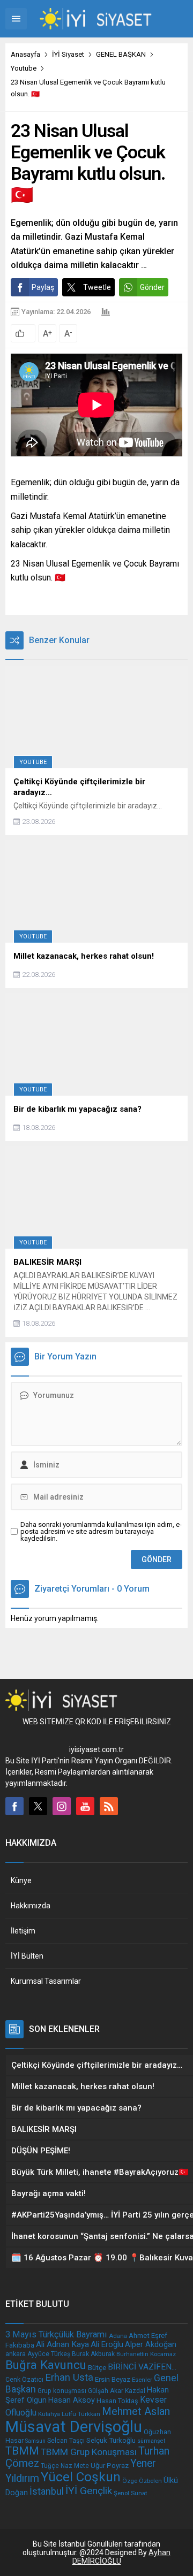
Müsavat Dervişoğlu (74, 2427)
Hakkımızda (31, 1906)
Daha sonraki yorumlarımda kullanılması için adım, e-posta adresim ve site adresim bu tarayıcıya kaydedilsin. (101, 1531)
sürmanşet (151, 2441)
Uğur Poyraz (110, 2466)
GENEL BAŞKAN (121, 54)
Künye (21, 1881)
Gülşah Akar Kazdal (117, 2391)
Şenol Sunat (130, 2493)
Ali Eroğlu (107, 2344)
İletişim (23, 1931)
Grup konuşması (62, 2391)
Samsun (35, 2441)
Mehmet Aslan (136, 2411)
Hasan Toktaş (117, 2401)
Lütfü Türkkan (81, 2414)
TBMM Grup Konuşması (89, 2452)
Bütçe (97, 2367)
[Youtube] (85, 1806)
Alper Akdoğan (151, 2345)
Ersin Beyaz (113, 2379)
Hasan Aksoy (72, 2400)
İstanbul (47, 2491)
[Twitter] (38, 1806)
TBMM (22, 2451)
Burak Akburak (93, 2354)
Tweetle (97, 287)
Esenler (142, 2380)
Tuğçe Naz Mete (65, 2466)
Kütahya (49, 2414)
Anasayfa (25, 54)
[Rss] (109, 1806)
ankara (16, 2354)
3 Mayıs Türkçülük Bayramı (56, 2334)
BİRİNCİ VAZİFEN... (142, 2367)
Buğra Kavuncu (46, 2365)
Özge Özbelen (142, 2481)
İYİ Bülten (27, 1956)
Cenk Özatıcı (24, 2380)
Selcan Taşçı (66, 2441)
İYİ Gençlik (89, 2491)
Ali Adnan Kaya (62, 2344)
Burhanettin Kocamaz (146, 2354)
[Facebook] (14, 1806)
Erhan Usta (69, 2378)
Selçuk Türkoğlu (111, 2440)
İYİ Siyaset (68, 54)
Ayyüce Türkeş (49, 2354)
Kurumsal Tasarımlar (46, 1981)
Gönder (152, 287)
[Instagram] (62, 1806)
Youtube (24, 68)
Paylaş (43, 287)
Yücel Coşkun (81, 2477)
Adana (118, 2336)
